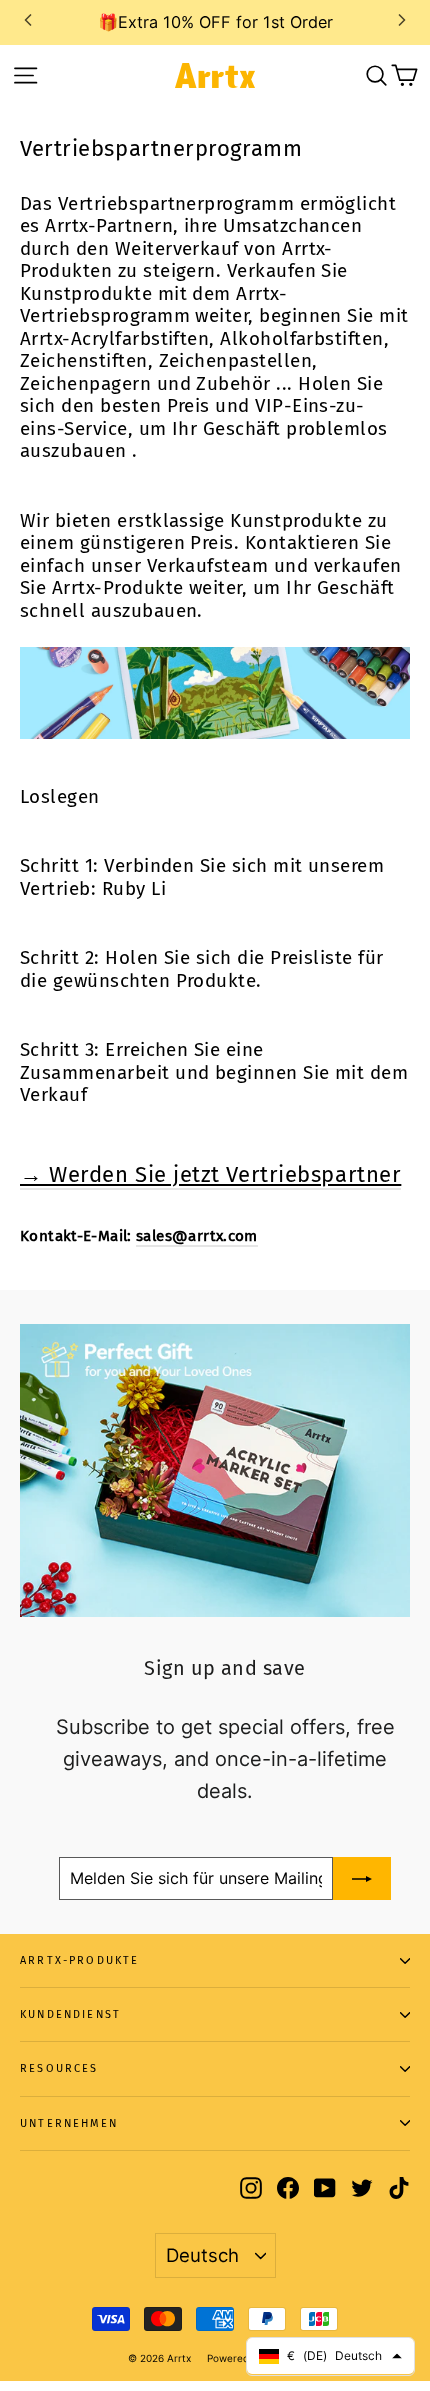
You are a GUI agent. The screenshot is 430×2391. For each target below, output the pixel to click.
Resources (59, 2068)
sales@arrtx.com (197, 1236)
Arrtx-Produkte (80, 1960)
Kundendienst (70, 2014)
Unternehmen (69, 2123)
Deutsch (202, 2255)
